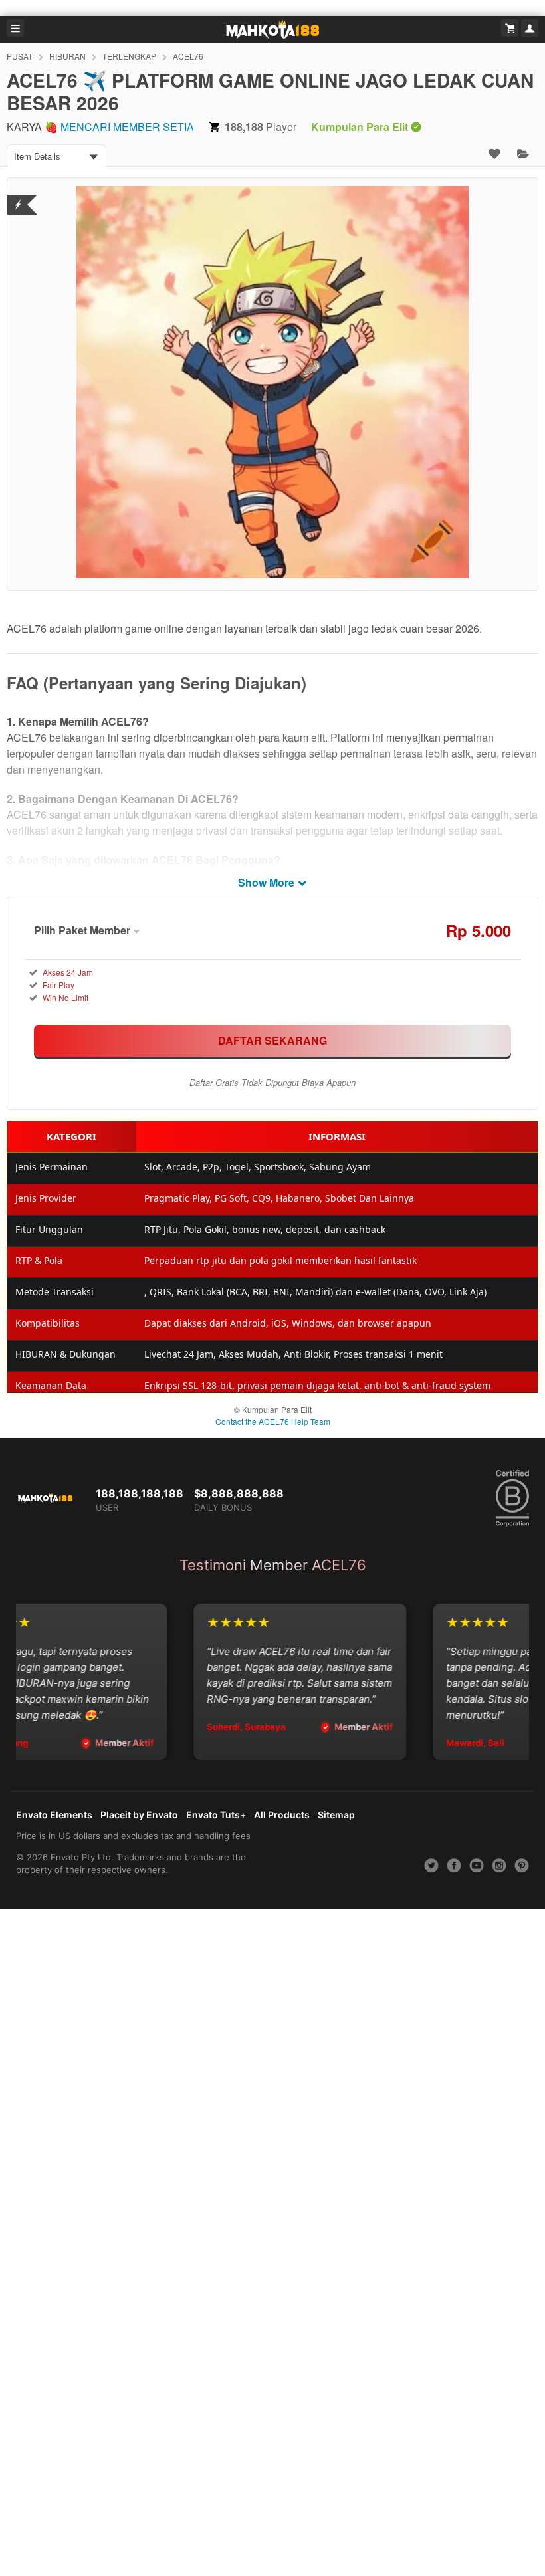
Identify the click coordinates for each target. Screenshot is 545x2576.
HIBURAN (67, 56)
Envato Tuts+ (216, 1815)
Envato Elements (54, 1815)
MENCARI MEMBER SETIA (127, 127)
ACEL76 (188, 56)
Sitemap (336, 1815)
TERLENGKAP (129, 56)
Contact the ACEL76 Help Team (273, 1421)
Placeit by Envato (139, 1815)
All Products (282, 1815)
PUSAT (20, 56)
